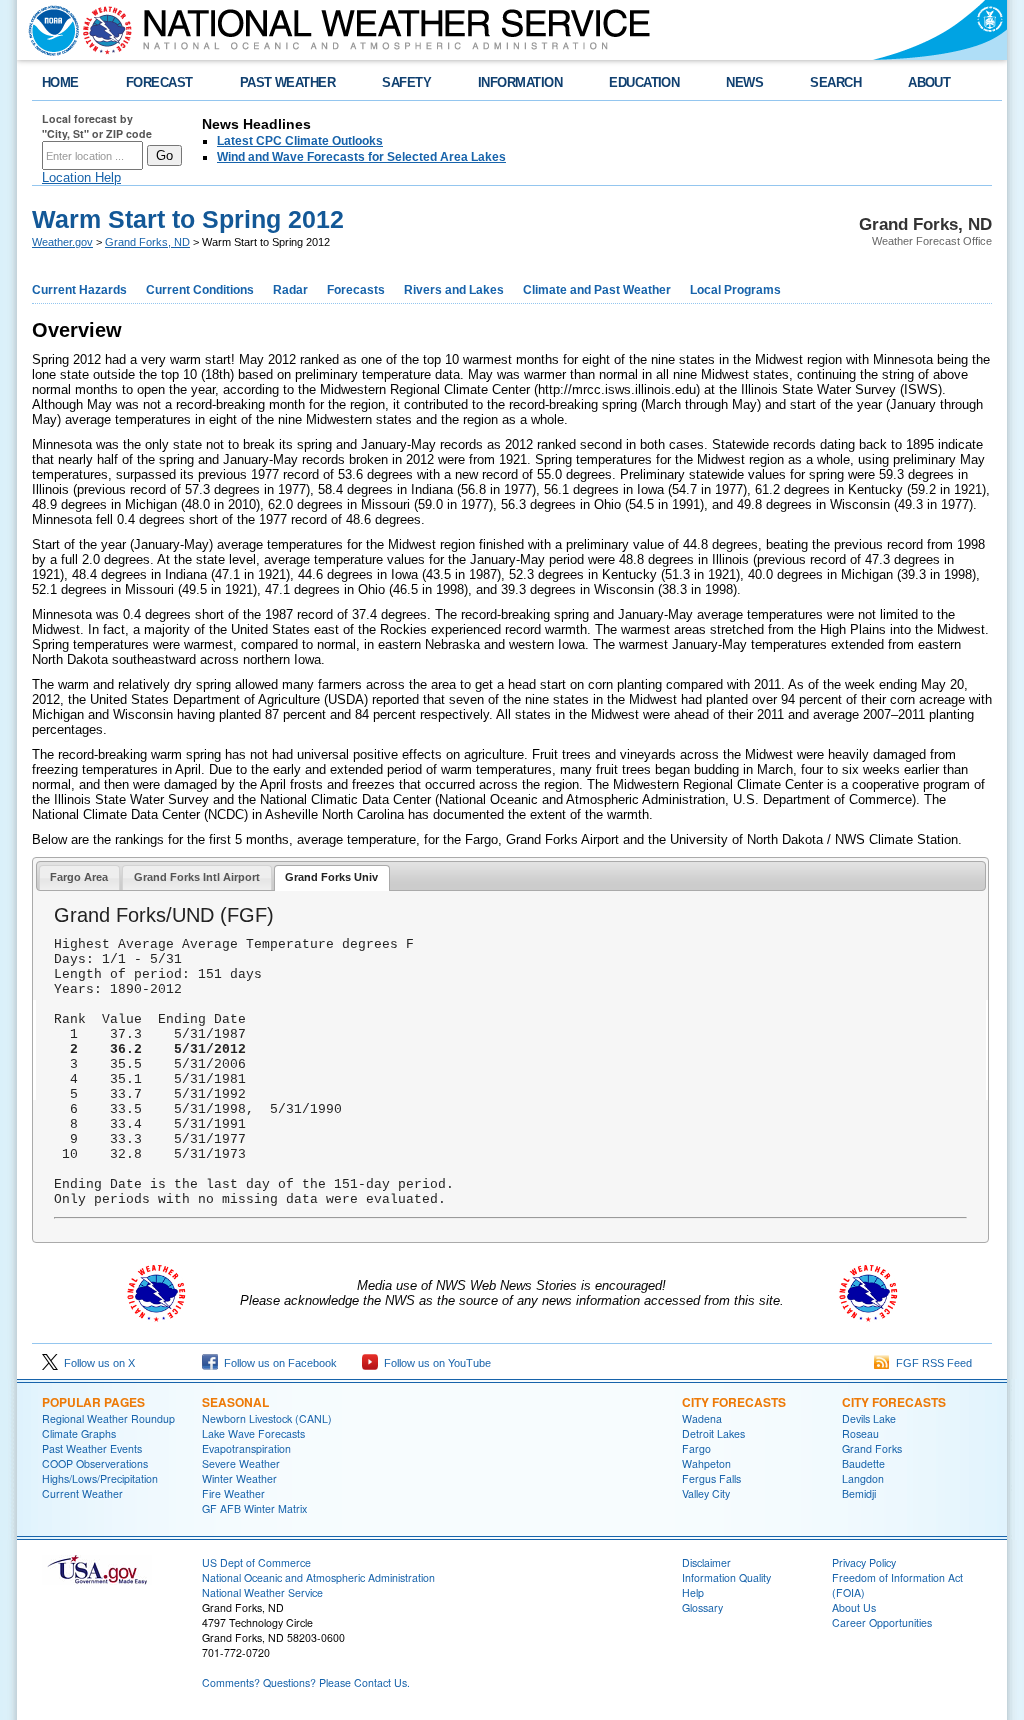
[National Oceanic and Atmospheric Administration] (49, 30)
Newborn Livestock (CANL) (267, 1418)
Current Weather (82, 1493)
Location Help (81, 177)
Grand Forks (872, 1448)
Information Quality (726, 1577)
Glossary (702, 1607)
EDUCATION (644, 82)
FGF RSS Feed (931, 1363)
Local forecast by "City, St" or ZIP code (97, 126)
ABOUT (929, 82)
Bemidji (859, 1493)
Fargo (696, 1448)
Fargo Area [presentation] (79, 877)
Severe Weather (241, 1463)
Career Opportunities (882, 1622)
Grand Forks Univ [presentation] (331, 877)
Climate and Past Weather (597, 290)
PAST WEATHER (288, 82)
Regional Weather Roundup (108, 1418)
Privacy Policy (864, 1562)
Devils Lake (869, 1418)
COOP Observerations (95, 1463)
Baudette (863, 1463)
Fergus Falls (711, 1478)
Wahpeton (706, 1463)
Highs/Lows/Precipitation (100, 1478)
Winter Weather (239, 1478)
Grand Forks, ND (147, 242)
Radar (290, 290)
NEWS (744, 82)
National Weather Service (262, 1592)
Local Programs (735, 290)
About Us (854, 1607)
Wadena (702, 1418)
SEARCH (835, 82)
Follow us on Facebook (277, 1363)
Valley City (706, 1493)
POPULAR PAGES (93, 1402)
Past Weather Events (92, 1448)
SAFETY (406, 82)
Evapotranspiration (246, 1448)
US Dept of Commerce (256, 1562)
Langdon (863, 1478)
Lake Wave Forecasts (253, 1433)
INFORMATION (520, 82)
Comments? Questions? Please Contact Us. (306, 1682)
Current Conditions (200, 290)
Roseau (860, 1433)
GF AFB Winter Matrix (254, 1508)
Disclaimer (706, 1562)
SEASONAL (235, 1402)
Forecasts (356, 290)
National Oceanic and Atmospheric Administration (318, 1577)
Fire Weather (233, 1493)
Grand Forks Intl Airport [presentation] (197, 877)
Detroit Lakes (713, 1433)
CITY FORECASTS (734, 1402)
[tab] (79, 878)
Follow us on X (96, 1363)
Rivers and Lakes (454, 290)
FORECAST (159, 82)
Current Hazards (79, 290)
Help (693, 1592)
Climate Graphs (79, 1433)
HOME (60, 82)
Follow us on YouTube (434, 1363)
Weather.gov (62, 242)
